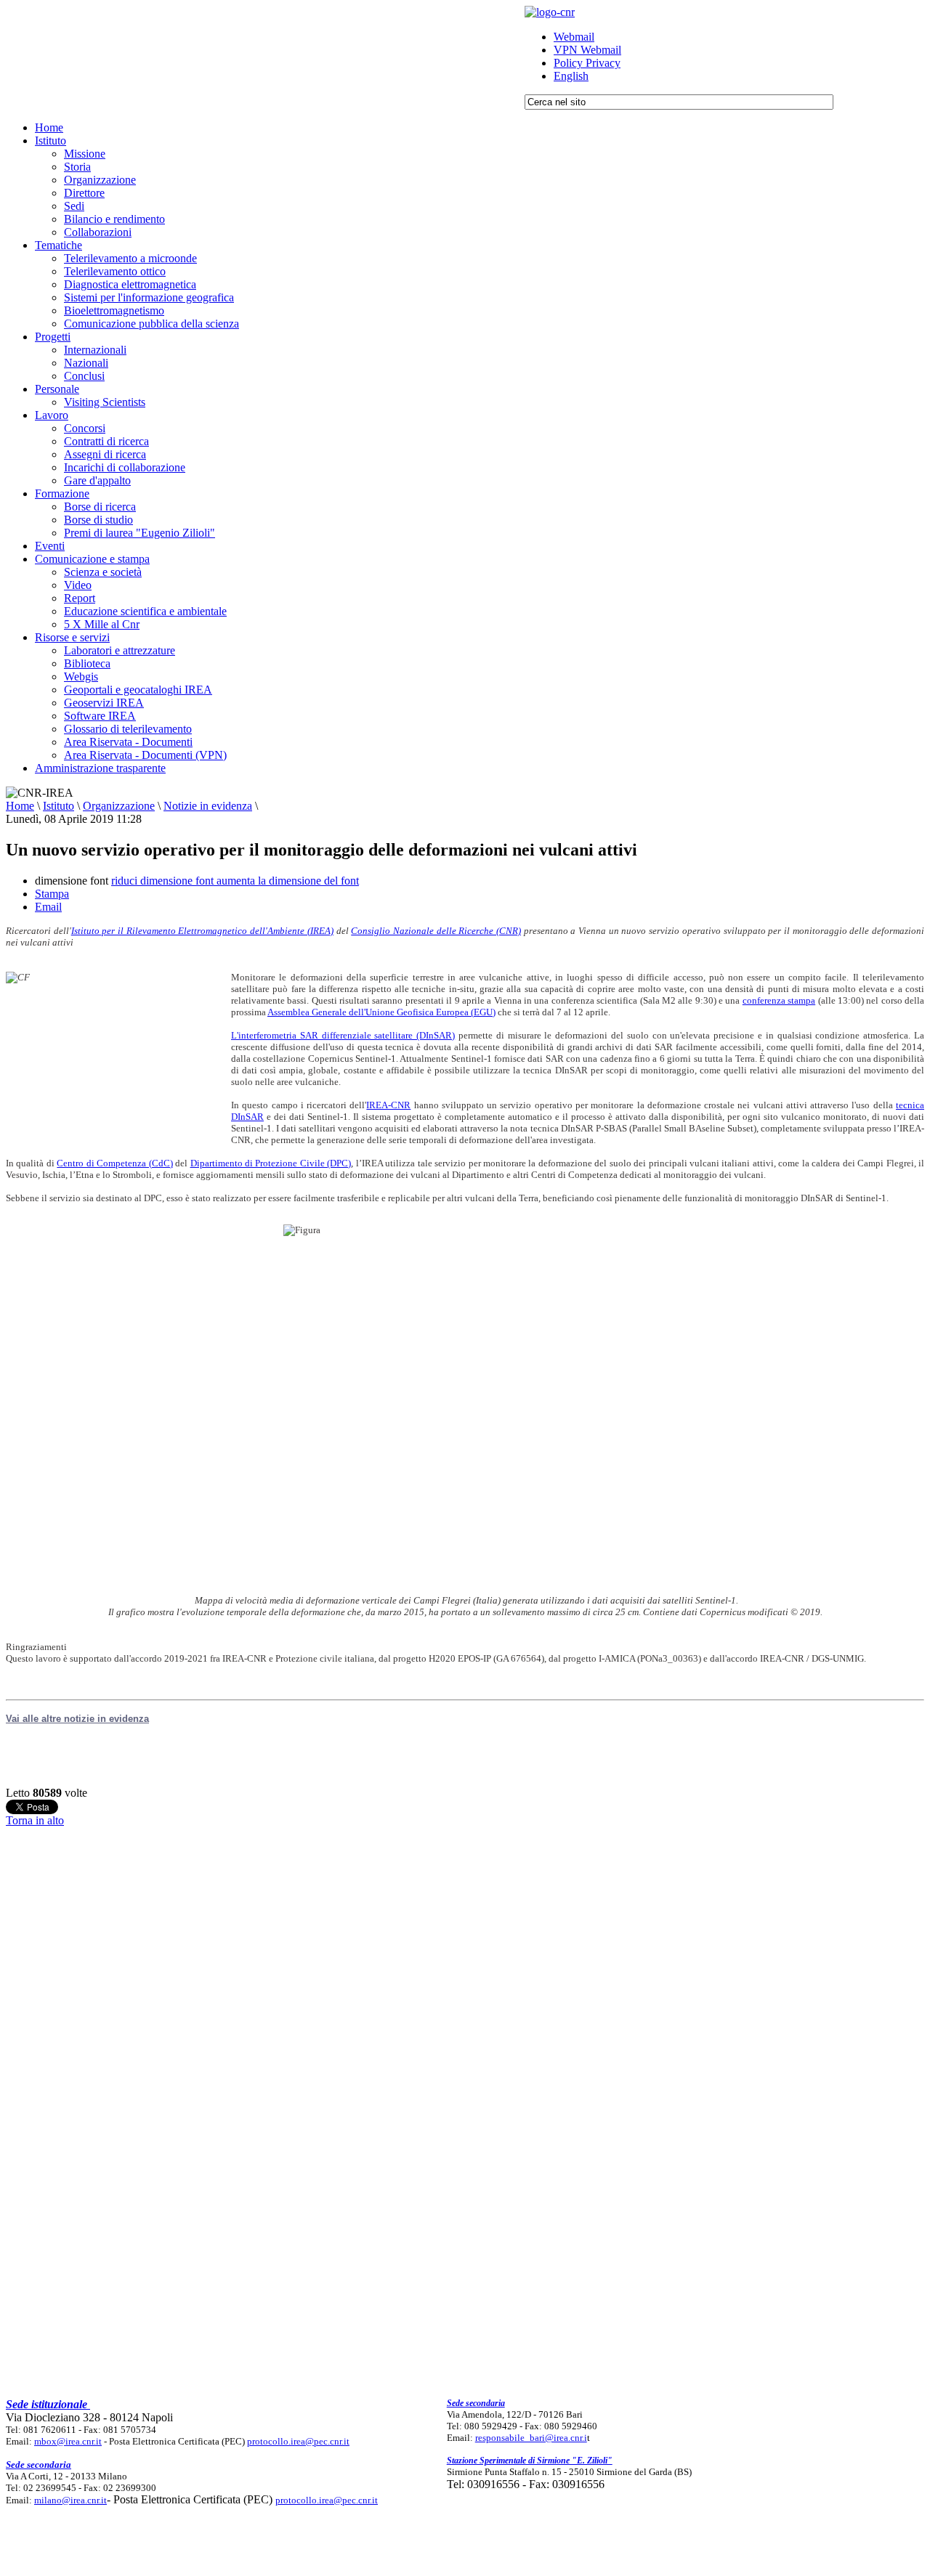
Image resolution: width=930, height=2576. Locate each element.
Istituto (58, 806)
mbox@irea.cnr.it (68, 2441)
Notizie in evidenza (208, 806)
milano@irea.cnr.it (70, 2500)
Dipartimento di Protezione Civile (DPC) (271, 1163)
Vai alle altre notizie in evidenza (77, 1719)
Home (20, 806)
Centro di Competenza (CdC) (114, 1163)
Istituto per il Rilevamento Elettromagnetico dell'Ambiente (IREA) (202, 931)
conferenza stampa (779, 1000)
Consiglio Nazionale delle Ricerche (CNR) (436, 931)
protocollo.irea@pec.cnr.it (298, 2441)
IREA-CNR (388, 1105)
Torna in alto (35, 1820)
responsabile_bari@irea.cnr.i (531, 2438)
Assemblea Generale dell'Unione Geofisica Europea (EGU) (381, 1012)
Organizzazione (119, 806)
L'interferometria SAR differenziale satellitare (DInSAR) (343, 1035)
